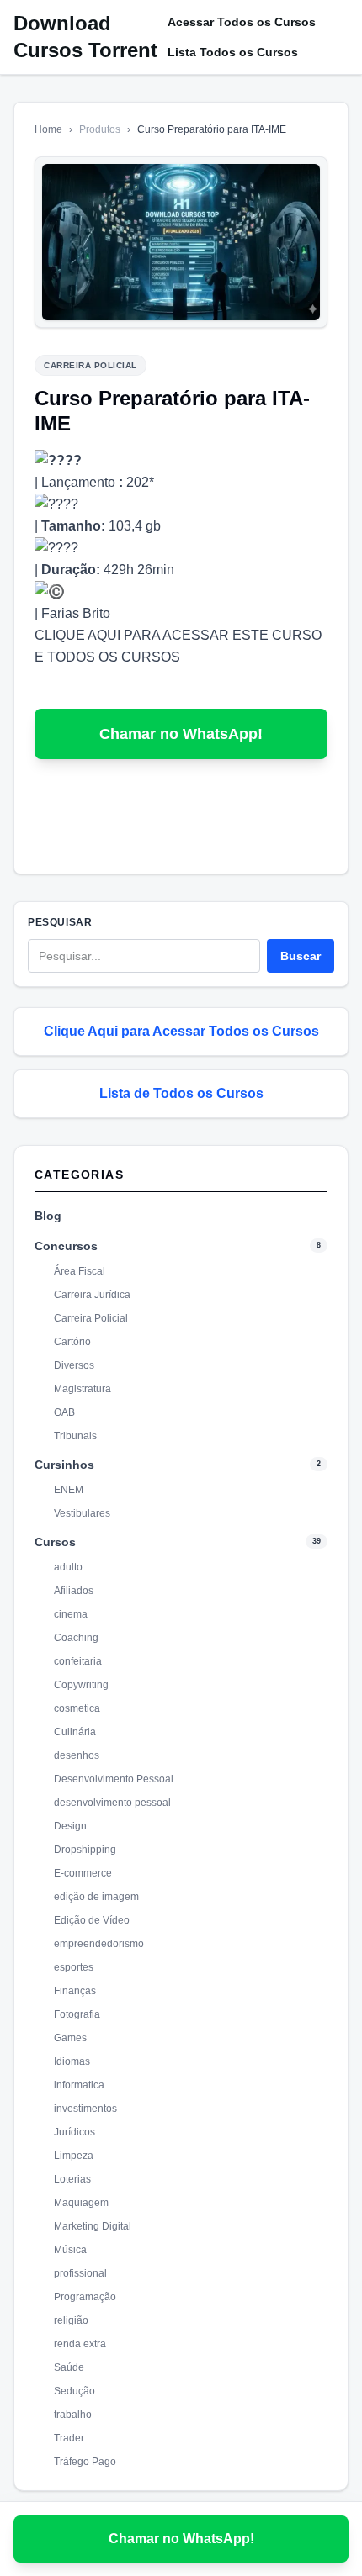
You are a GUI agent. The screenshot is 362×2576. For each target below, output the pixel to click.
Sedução (75, 2391)
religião (71, 2320)
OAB (64, 1412)
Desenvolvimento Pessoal (114, 1779)
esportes (74, 1967)
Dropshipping (85, 1850)
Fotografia (77, 2014)
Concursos (66, 1246)
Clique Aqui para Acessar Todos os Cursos (181, 1031)
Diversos (74, 1365)
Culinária (75, 1732)
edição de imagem (96, 1897)
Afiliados (74, 1591)
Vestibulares (82, 1513)
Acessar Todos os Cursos (242, 22)
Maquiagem (81, 2203)
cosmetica (77, 1708)
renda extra (80, 2344)
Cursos (55, 1542)
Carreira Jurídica (92, 1295)
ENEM (69, 1490)
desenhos (77, 1755)
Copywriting (81, 1685)
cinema (71, 1614)
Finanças (75, 1991)
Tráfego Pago (85, 2462)
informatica (79, 2085)
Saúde (69, 2367)
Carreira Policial (91, 1318)
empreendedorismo (99, 1944)
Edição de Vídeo (92, 1920)
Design (70, 1826)
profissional (80, 2273)
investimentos (85, 2109)
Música (70, 2250)
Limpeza (74, 2156)
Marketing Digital (93, 2226)
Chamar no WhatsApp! (181, 734)
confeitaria (78, 1661)
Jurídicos (75, 2132)
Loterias (72, 2179)
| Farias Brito (72, 613)
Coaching (76, 1638)
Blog (48, 1216)
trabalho (73, 2415)
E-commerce (83, 1873)
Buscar (301, 956)
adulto (68, 1567)
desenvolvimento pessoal (112, 1803)
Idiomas (72, 2061)
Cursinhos (64, 1465)
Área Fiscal (80, 1271)
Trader (69, 2438)
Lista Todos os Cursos (233, 52)
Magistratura (83, 1389)
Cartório (72, 1342)
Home (48, 129)
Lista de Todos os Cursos (181, 1093)
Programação (85, 2297)
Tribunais (75, 1436)
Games (70, 2038)
